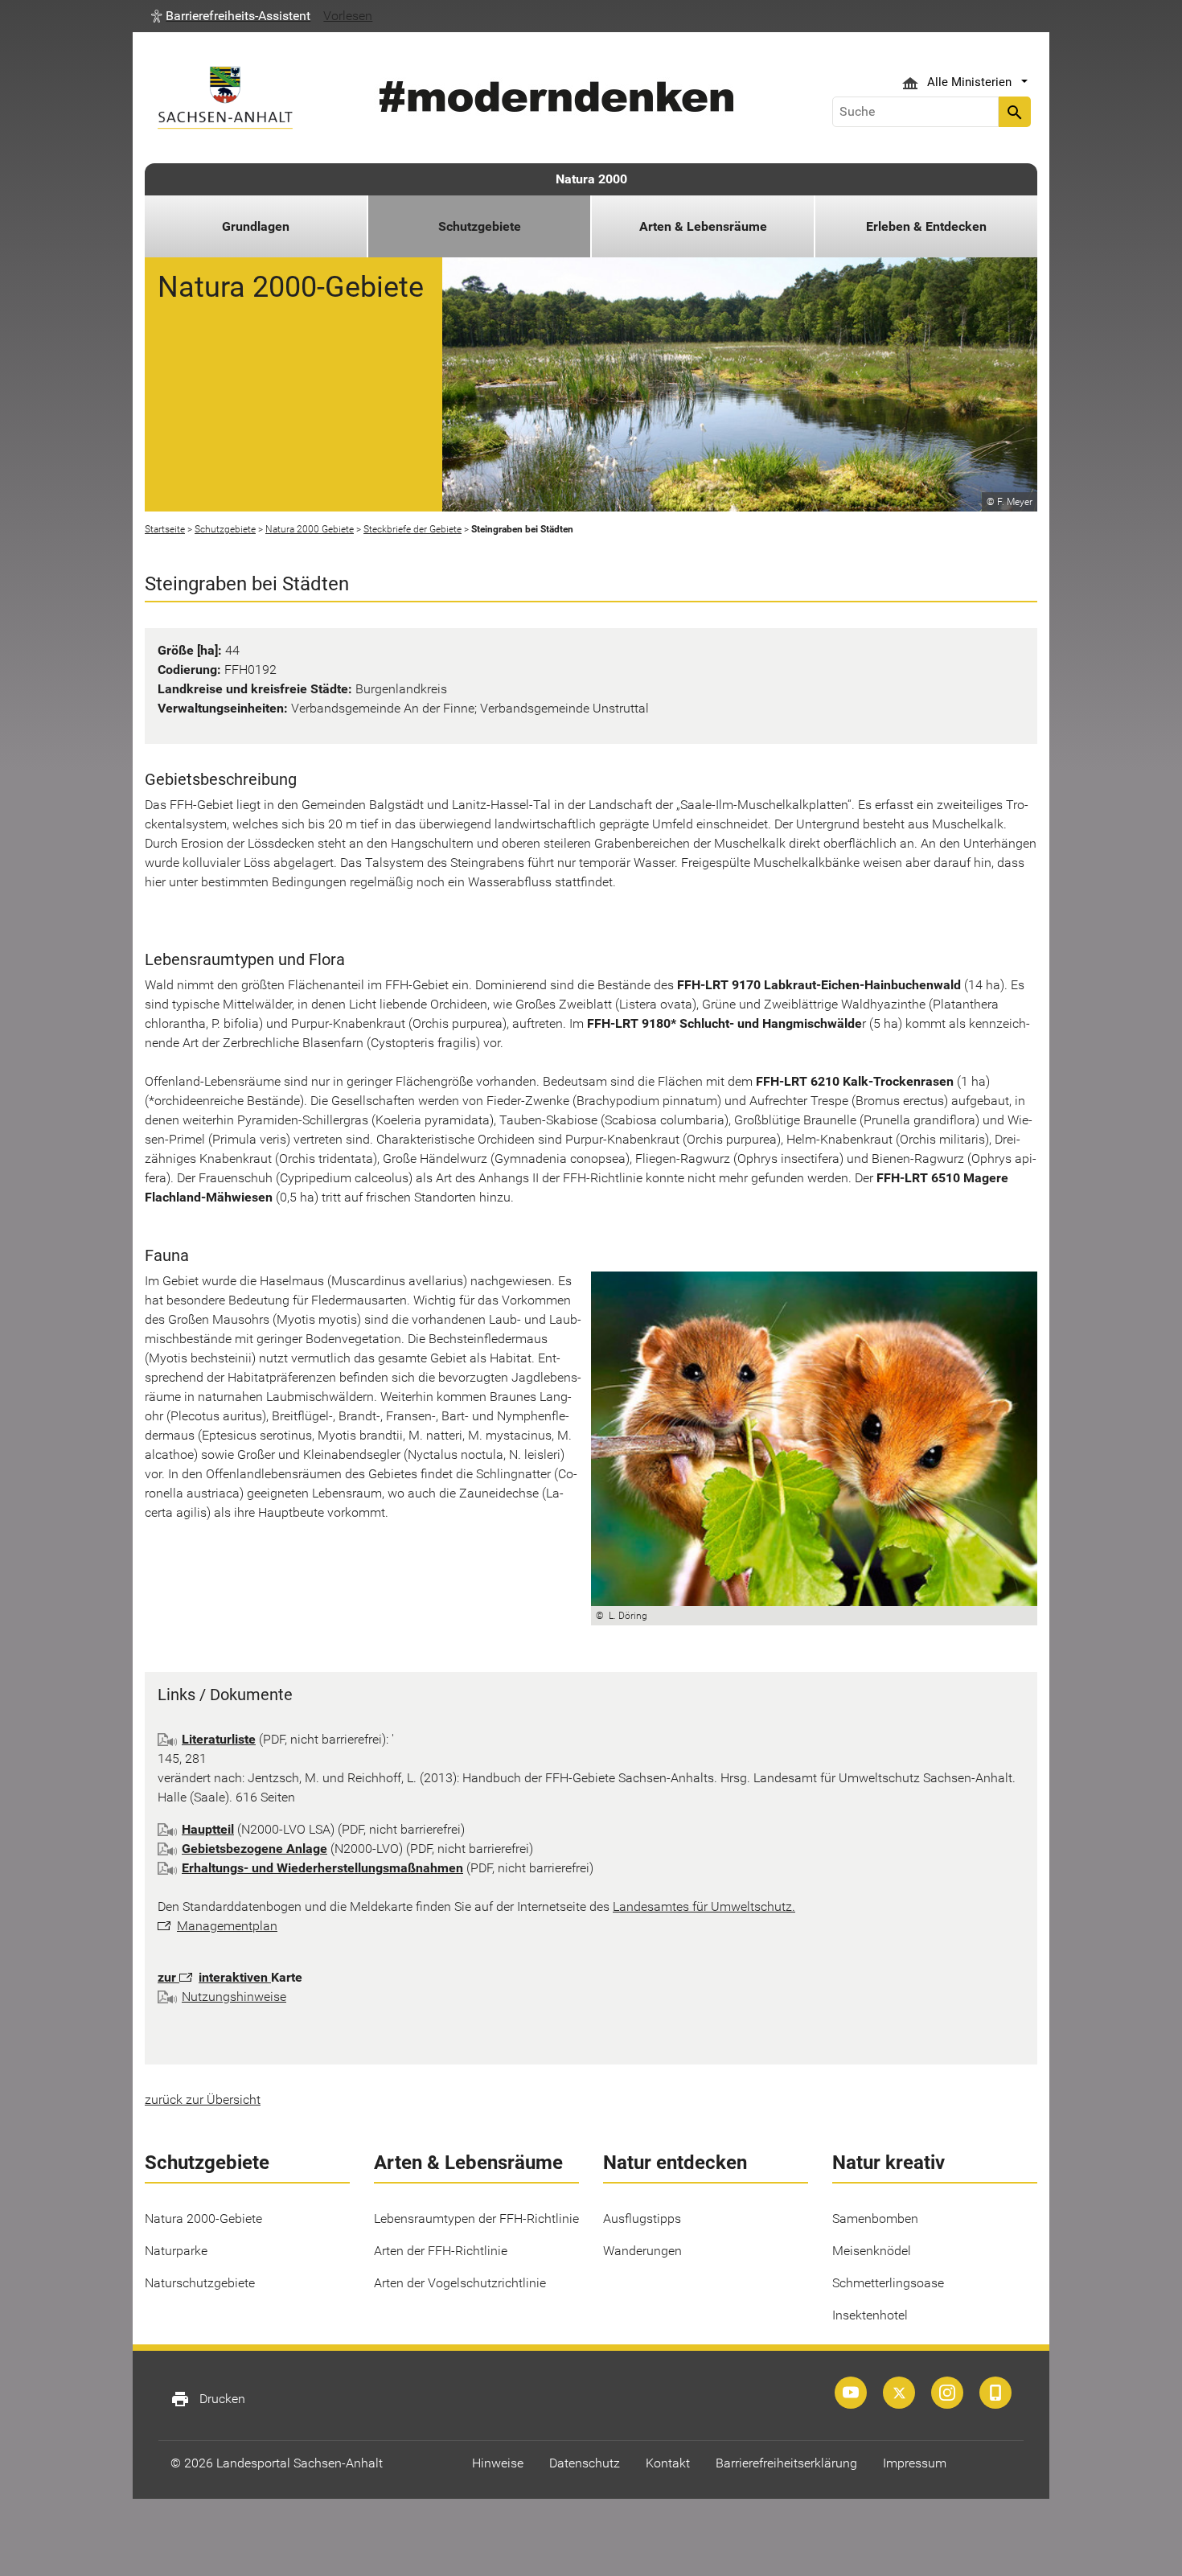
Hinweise (498, 2463)
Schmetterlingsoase (888, 2283)
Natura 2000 (591, 179)
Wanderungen (642, 2251)
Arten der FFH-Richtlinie (441, 2251)
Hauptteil (208, 1829)
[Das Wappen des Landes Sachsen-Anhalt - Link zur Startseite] (225, 98)
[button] (231, 16)
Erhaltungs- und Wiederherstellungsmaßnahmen (322, 1868)
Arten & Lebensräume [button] (703, 226)
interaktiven (235, 1977)
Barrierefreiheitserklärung (786, 2463)
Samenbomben (875, 2219)
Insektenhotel (870, 2315)
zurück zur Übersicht (203, 2099)
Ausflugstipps (642, 2219)
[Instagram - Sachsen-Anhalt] (947, 2393)
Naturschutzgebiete (200, 2283)
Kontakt (668, 2463)
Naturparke (176, 2251)
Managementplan (227, 1926)
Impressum (915, 2463)
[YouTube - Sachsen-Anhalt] (851, 2393)
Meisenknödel (872, 2251)
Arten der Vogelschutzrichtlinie (460, 2283)
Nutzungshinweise (234, 1997)
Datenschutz (585, 2463)
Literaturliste (219, 1739)
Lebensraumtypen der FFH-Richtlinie (476, 2219)
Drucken (208, 2399)
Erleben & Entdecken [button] (926, 226)
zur (168, 1977)
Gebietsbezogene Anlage (254, 1849)
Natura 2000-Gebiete (203, 2219)
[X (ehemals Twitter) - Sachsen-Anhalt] (899, 2393)
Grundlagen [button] (256, 226)
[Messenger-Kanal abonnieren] (995, 2393)
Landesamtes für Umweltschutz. (704, 1906)
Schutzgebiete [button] (480, 226)
